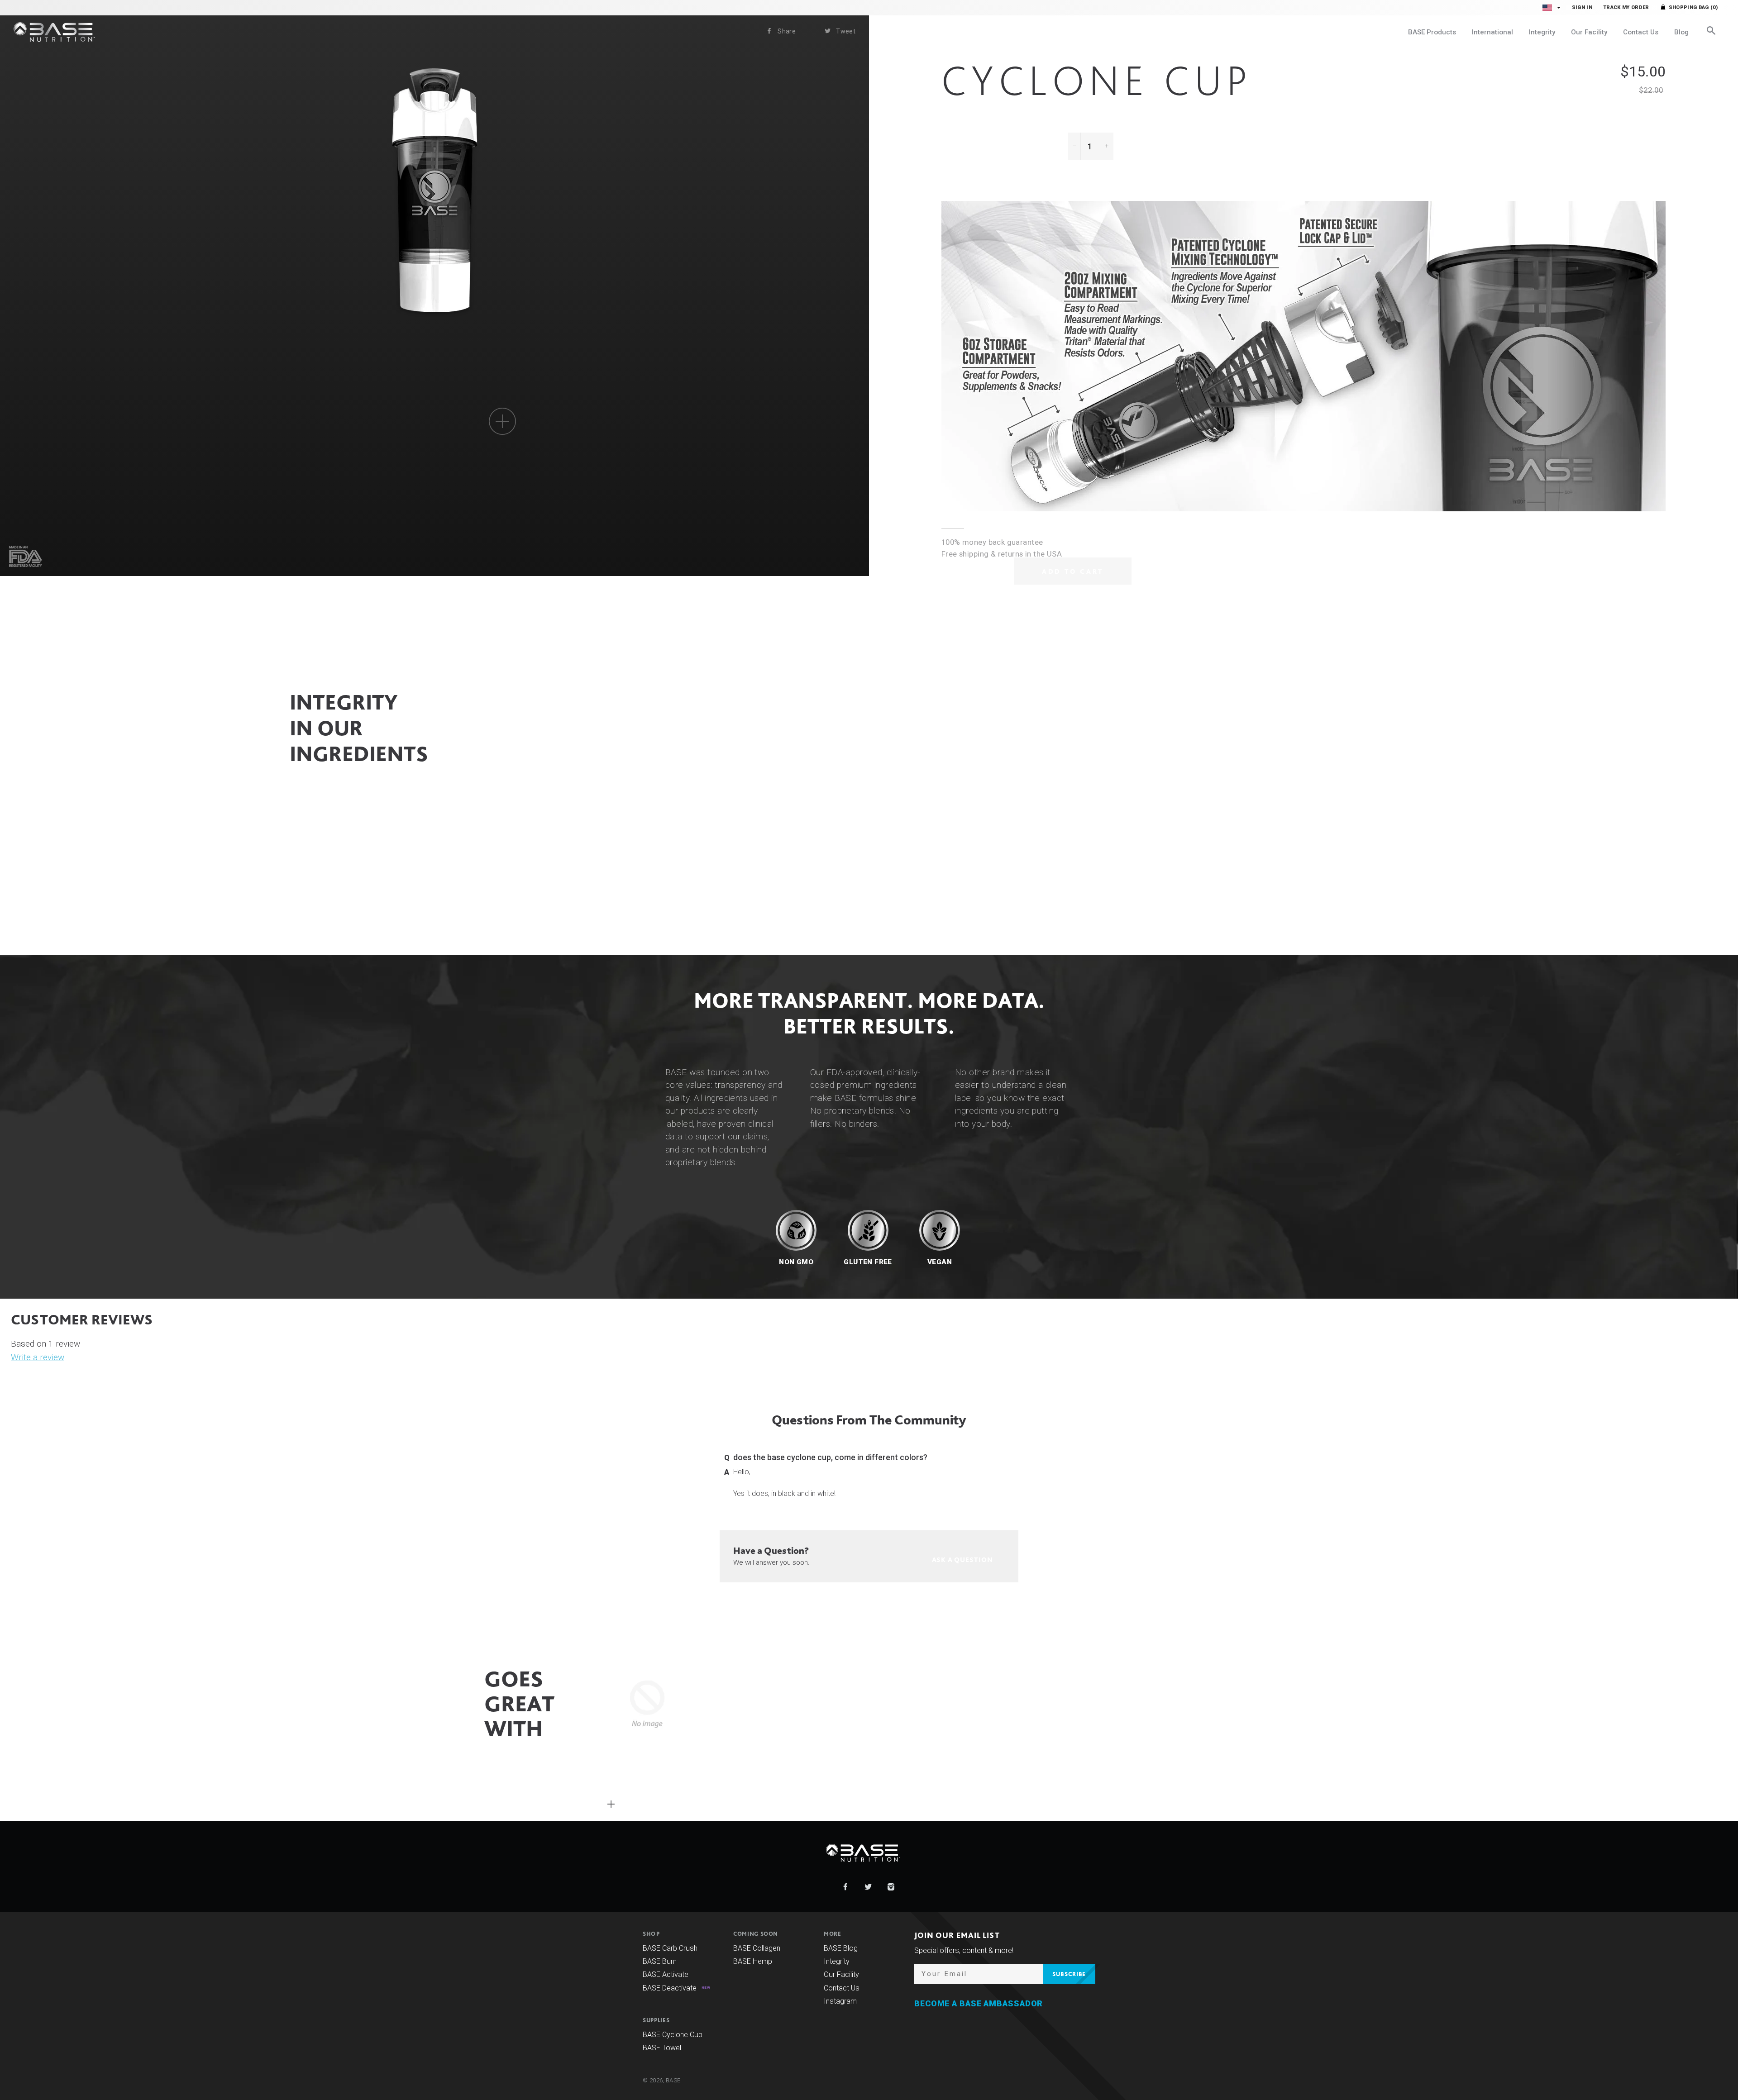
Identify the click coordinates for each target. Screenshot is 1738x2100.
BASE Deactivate (670, 1988)
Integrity (1542, 32)
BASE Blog (841, 1948)
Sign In (1582, 7)
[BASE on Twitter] (869, 1887)
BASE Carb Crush (670, 1948)
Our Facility (1589, 32)
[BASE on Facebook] (846, 1887)
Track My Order (1626, 7)
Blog (1681, 32)
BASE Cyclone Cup (673, 2035)
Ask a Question (335, 912)
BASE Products (1432, 32)
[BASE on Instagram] (891, 1887)
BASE (673, 2080)
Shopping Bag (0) (1693, 7)
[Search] (1711, 32)
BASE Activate (666, 1974)
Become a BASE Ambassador (979, 2004)
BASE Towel (662, 2048)
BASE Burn (660, 1961)
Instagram (840, 2001)
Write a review (38, 1357)
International (1492, 32)
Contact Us (1641, 32)
